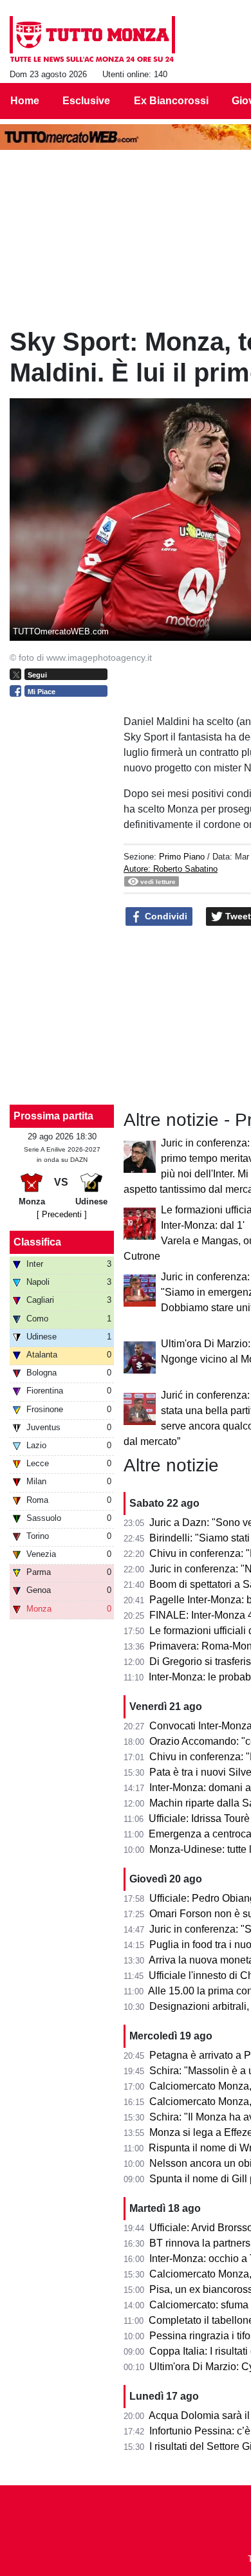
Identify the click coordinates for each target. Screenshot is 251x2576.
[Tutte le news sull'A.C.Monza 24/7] (92, 39)
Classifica (37, 1242)
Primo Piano (182, 857)
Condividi (165, 916)
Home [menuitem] (25, 101)
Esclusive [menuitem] (86, 101)
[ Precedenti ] (62, 1214)
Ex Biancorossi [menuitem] (171, 101)
